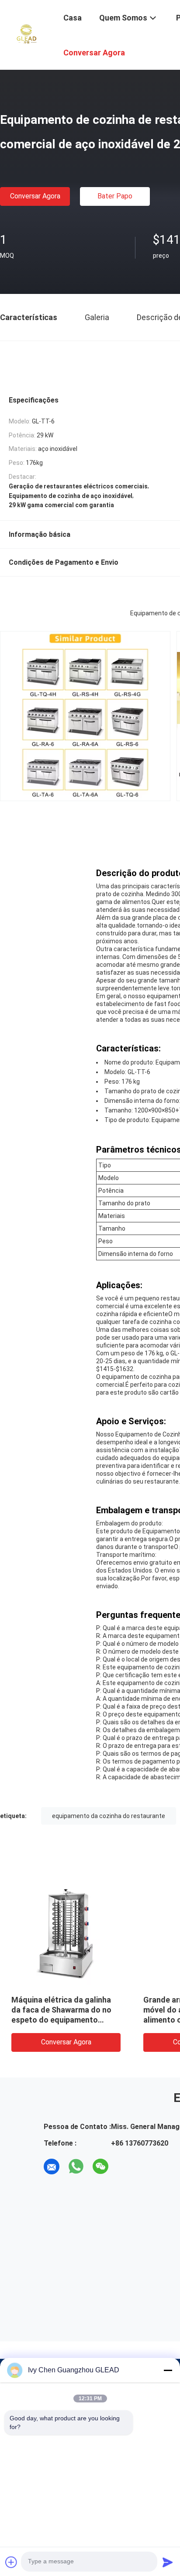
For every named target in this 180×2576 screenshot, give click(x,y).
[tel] (125, 2167)
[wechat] (100, 2167)
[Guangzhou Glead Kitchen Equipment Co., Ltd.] (26, 34)
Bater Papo (115, 196)
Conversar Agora (35, 196)
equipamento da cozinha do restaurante (109, 1816)
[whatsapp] (76, 2167)
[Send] (168, 2562)
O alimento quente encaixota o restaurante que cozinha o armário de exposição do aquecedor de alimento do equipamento (95, 2020)
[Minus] (168, 2370)
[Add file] (11, 2562)
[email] (52, 2167)
